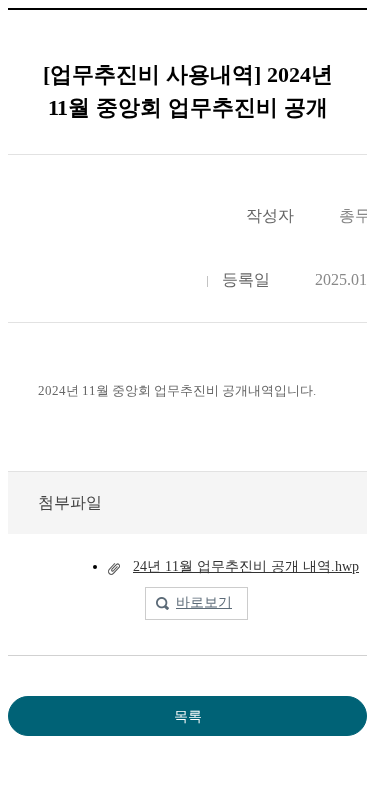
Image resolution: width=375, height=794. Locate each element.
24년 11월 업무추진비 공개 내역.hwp (246, 566)
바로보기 (204, 602)
